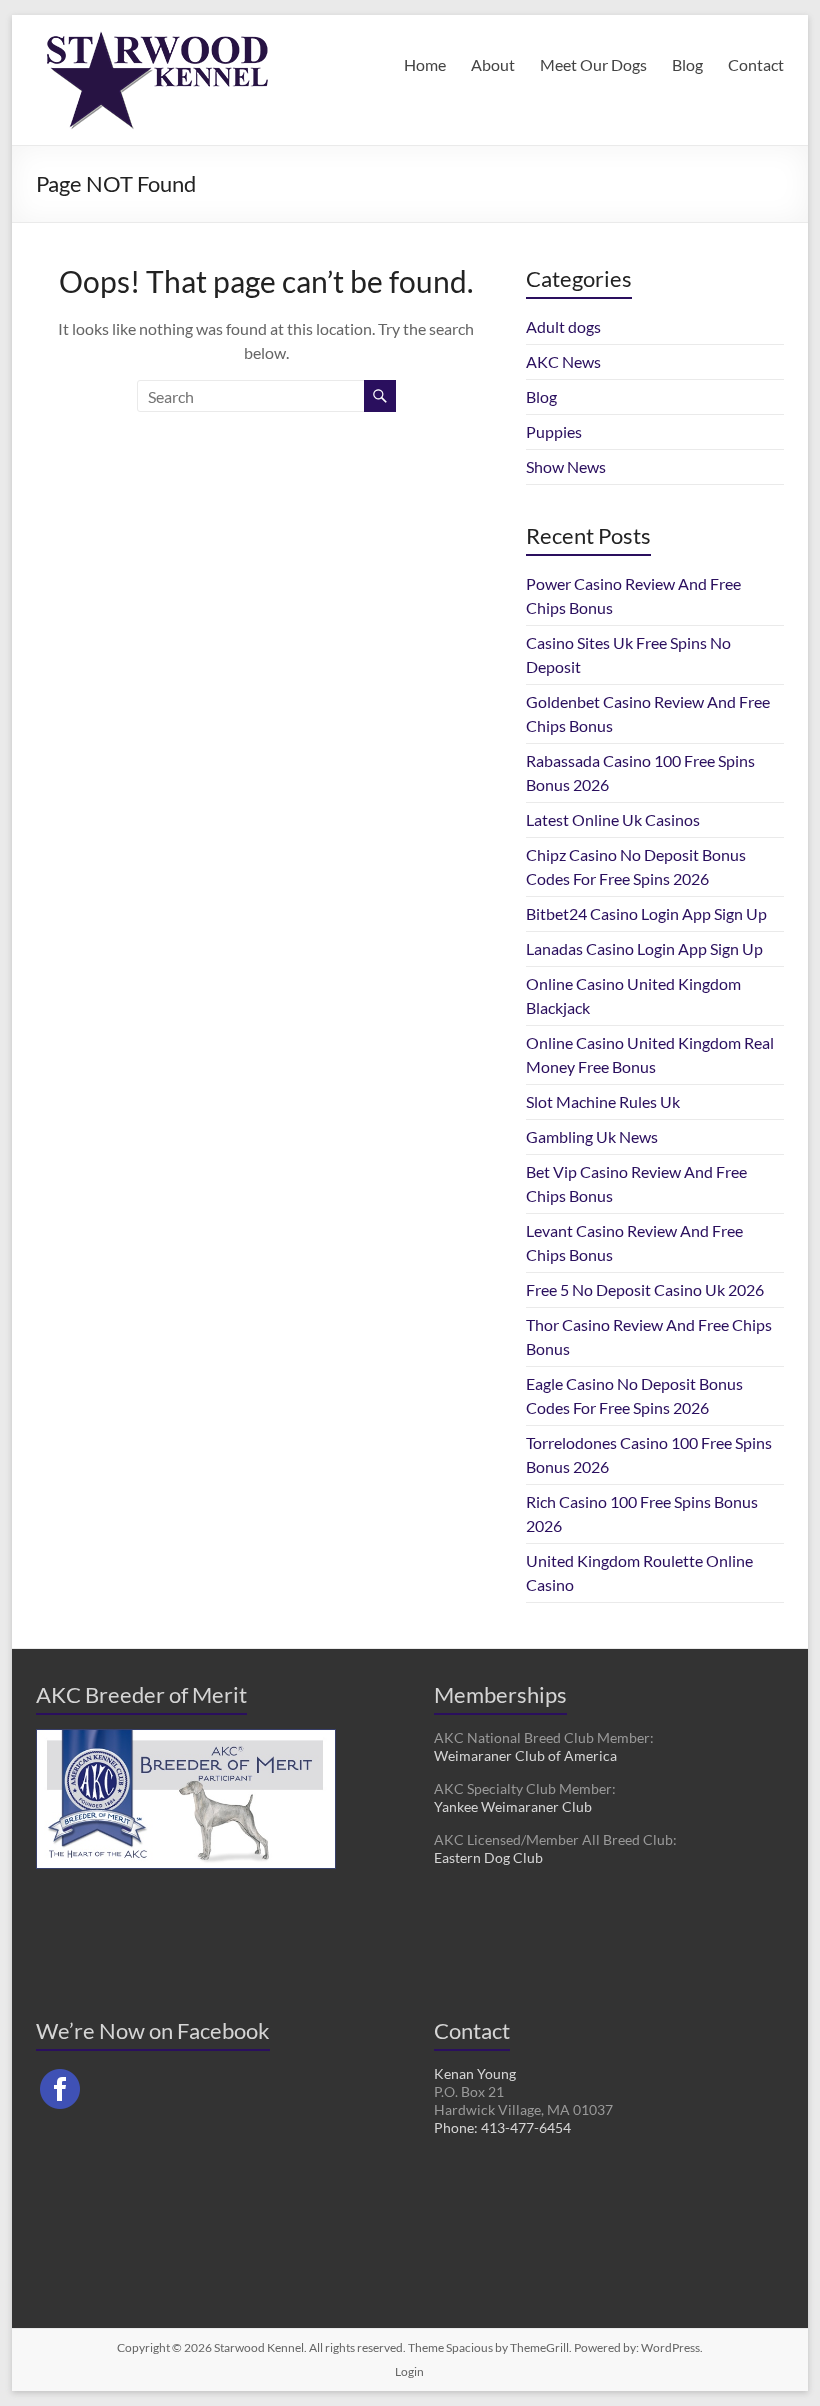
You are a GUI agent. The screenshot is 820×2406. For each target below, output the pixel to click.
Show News (566, 466)
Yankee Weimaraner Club (513, 1806)
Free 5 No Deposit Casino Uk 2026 (645, 1289)
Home (425, 64)
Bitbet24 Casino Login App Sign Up (646, 913)
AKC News (563, 361)
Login (409, 2371)
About (493, 64)
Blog (687, 64)
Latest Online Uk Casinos (613, 819)
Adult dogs (563, 326)
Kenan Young (475, 2073)
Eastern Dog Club (488, 1857)
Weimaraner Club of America (525, 1755)
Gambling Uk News (592, 1136)
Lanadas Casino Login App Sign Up (644, 948)
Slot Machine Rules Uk (603, 1101)
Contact (756, 64)
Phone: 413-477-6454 (502, 2127)
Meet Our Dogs (593, 64)
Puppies (554, 431)
